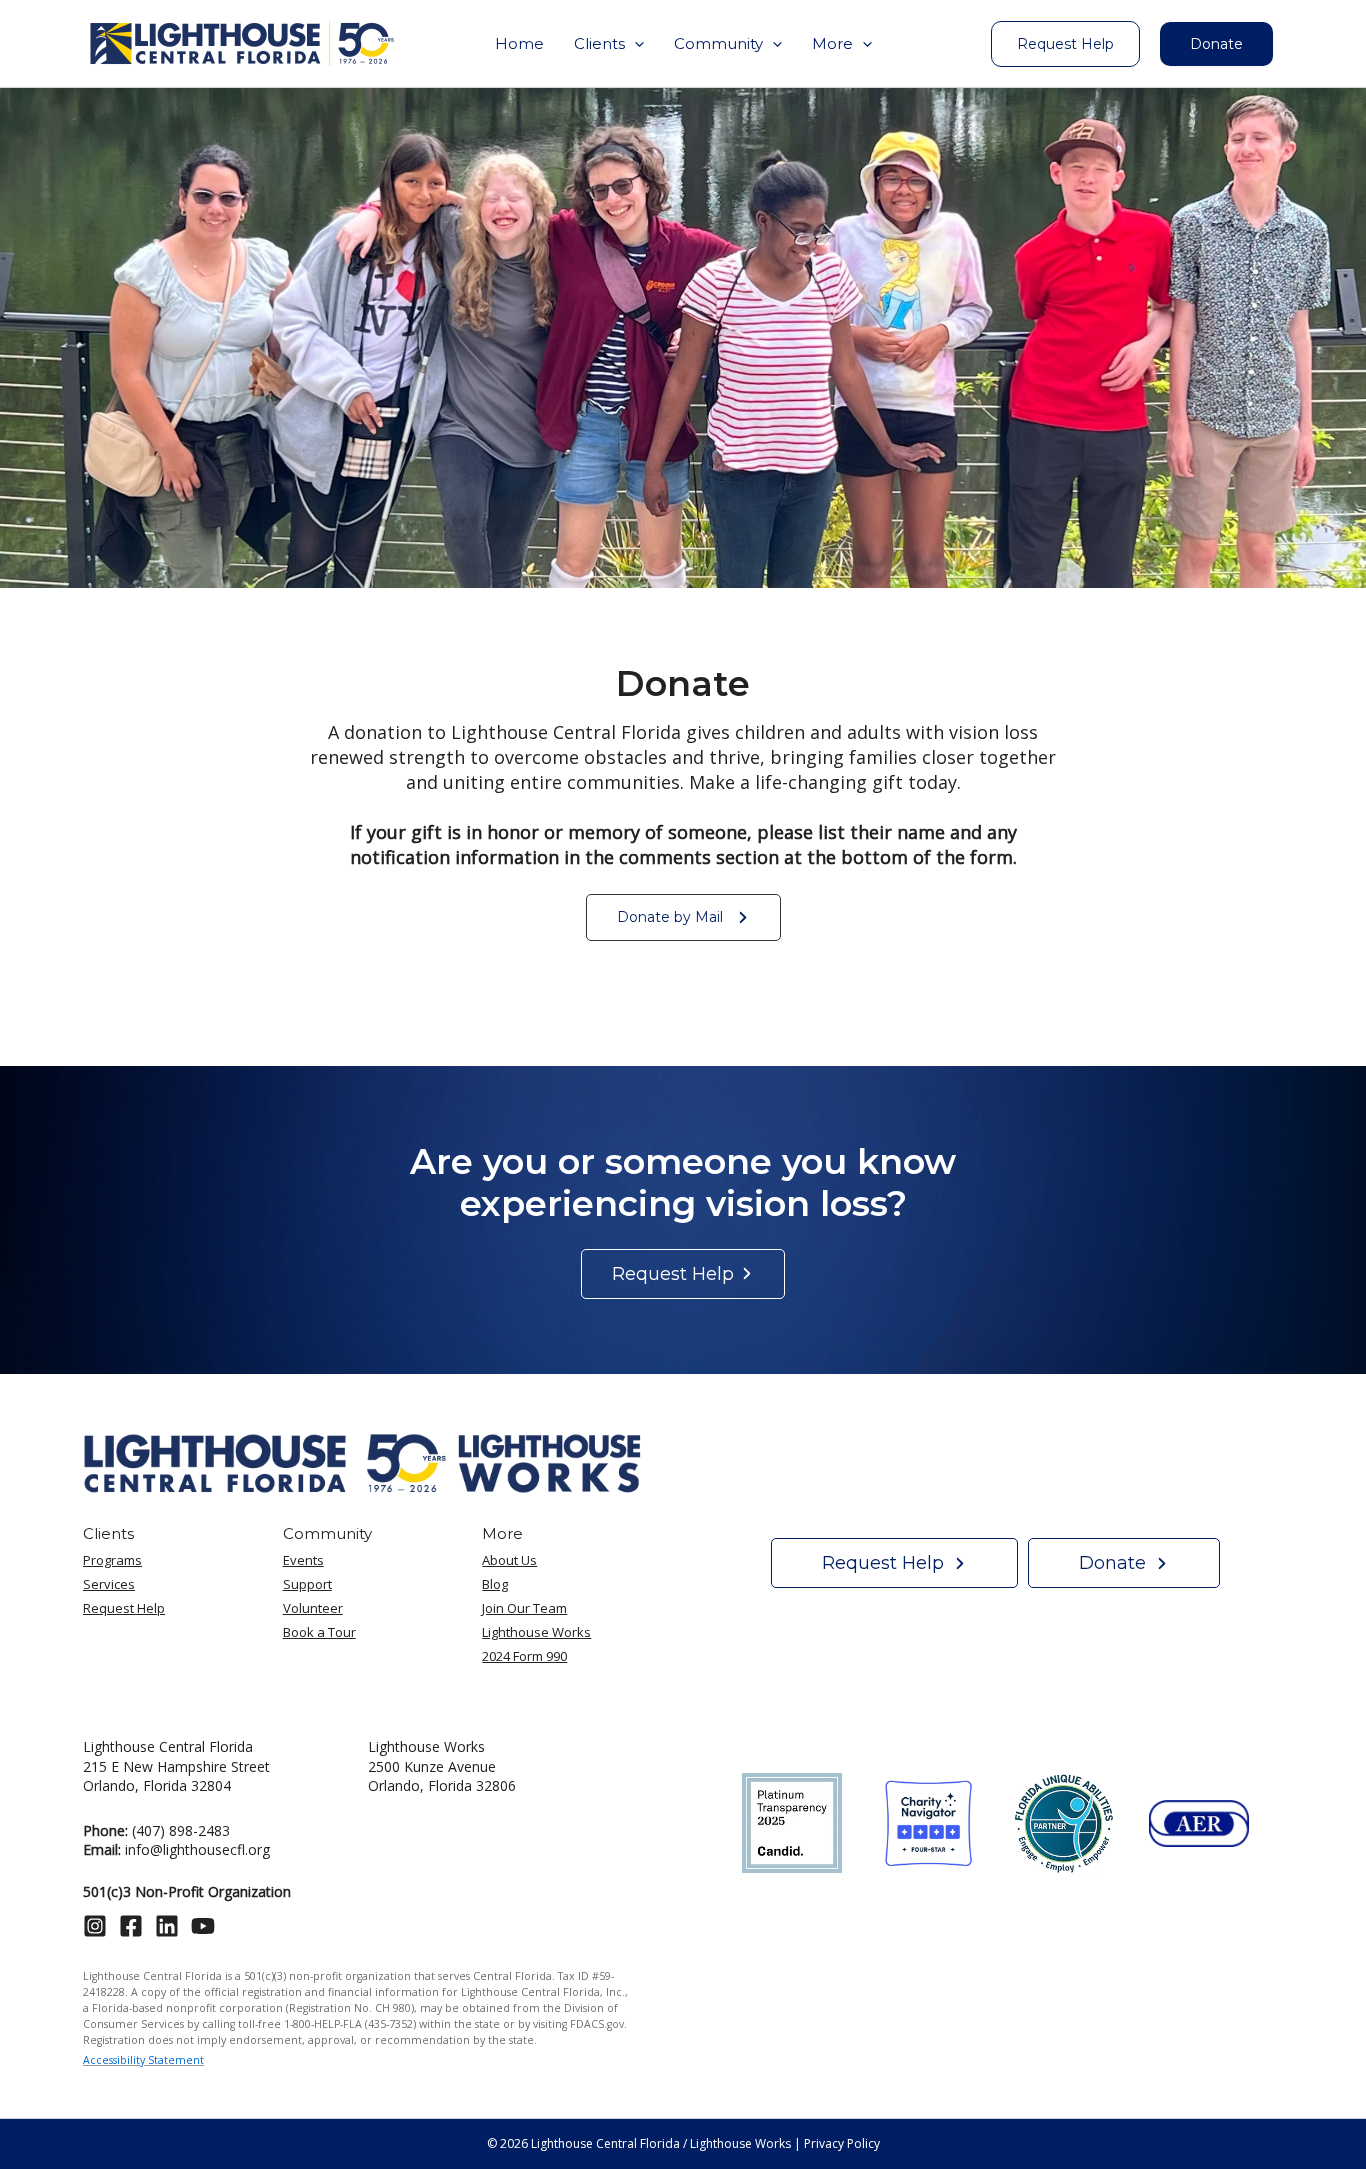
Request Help (124, 1608)
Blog (495, 1584)
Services (109, 1584)
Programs (112, 1560)
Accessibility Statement (143, 2060)
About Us (509, 1560)
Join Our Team (524, 1608)
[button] (609, 44)
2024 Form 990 (524, 1656)
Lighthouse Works (536, 1632)
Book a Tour (319, 1632)
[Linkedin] (167, 1926)
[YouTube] (203, 1926)
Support (307, 1584)
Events (303, 1560)
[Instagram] (95, 1926)
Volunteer (313, 1608)
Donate (1216, 44)
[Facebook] (131, 1926)
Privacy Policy (842, 2143)
